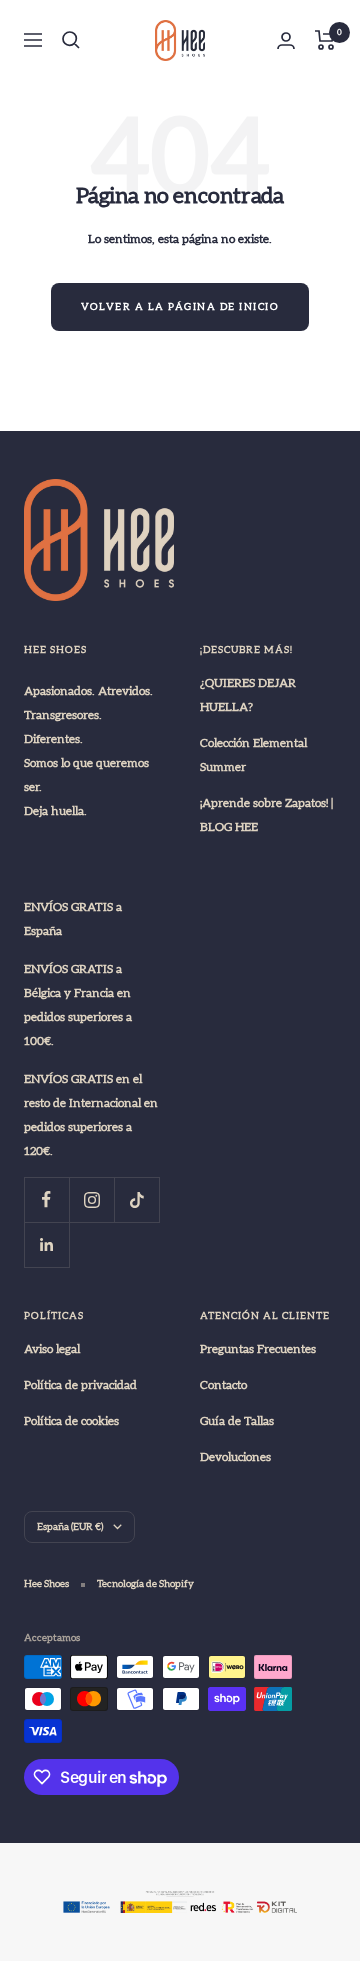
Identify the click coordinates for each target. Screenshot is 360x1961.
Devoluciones (235, 1457)
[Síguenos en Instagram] (91, 1199)
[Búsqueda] (71, 40)
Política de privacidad (80, 1385)
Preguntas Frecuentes (258, 1349)
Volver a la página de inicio (180, 307)
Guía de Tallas (237, 1421)
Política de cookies (71, 1421)
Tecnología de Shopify (145, 1584)
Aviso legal (52, 1349)
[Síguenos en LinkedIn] (46, 1244)
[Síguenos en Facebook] (46, 1199)
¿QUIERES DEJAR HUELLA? (248, 695)
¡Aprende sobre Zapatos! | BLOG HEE (266, 815)
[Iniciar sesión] (286, 40)
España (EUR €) (70, 1527)
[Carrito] (325, 40)
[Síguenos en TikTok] (136, 1199)
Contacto (223, 1385)
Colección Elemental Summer (253, 755)
